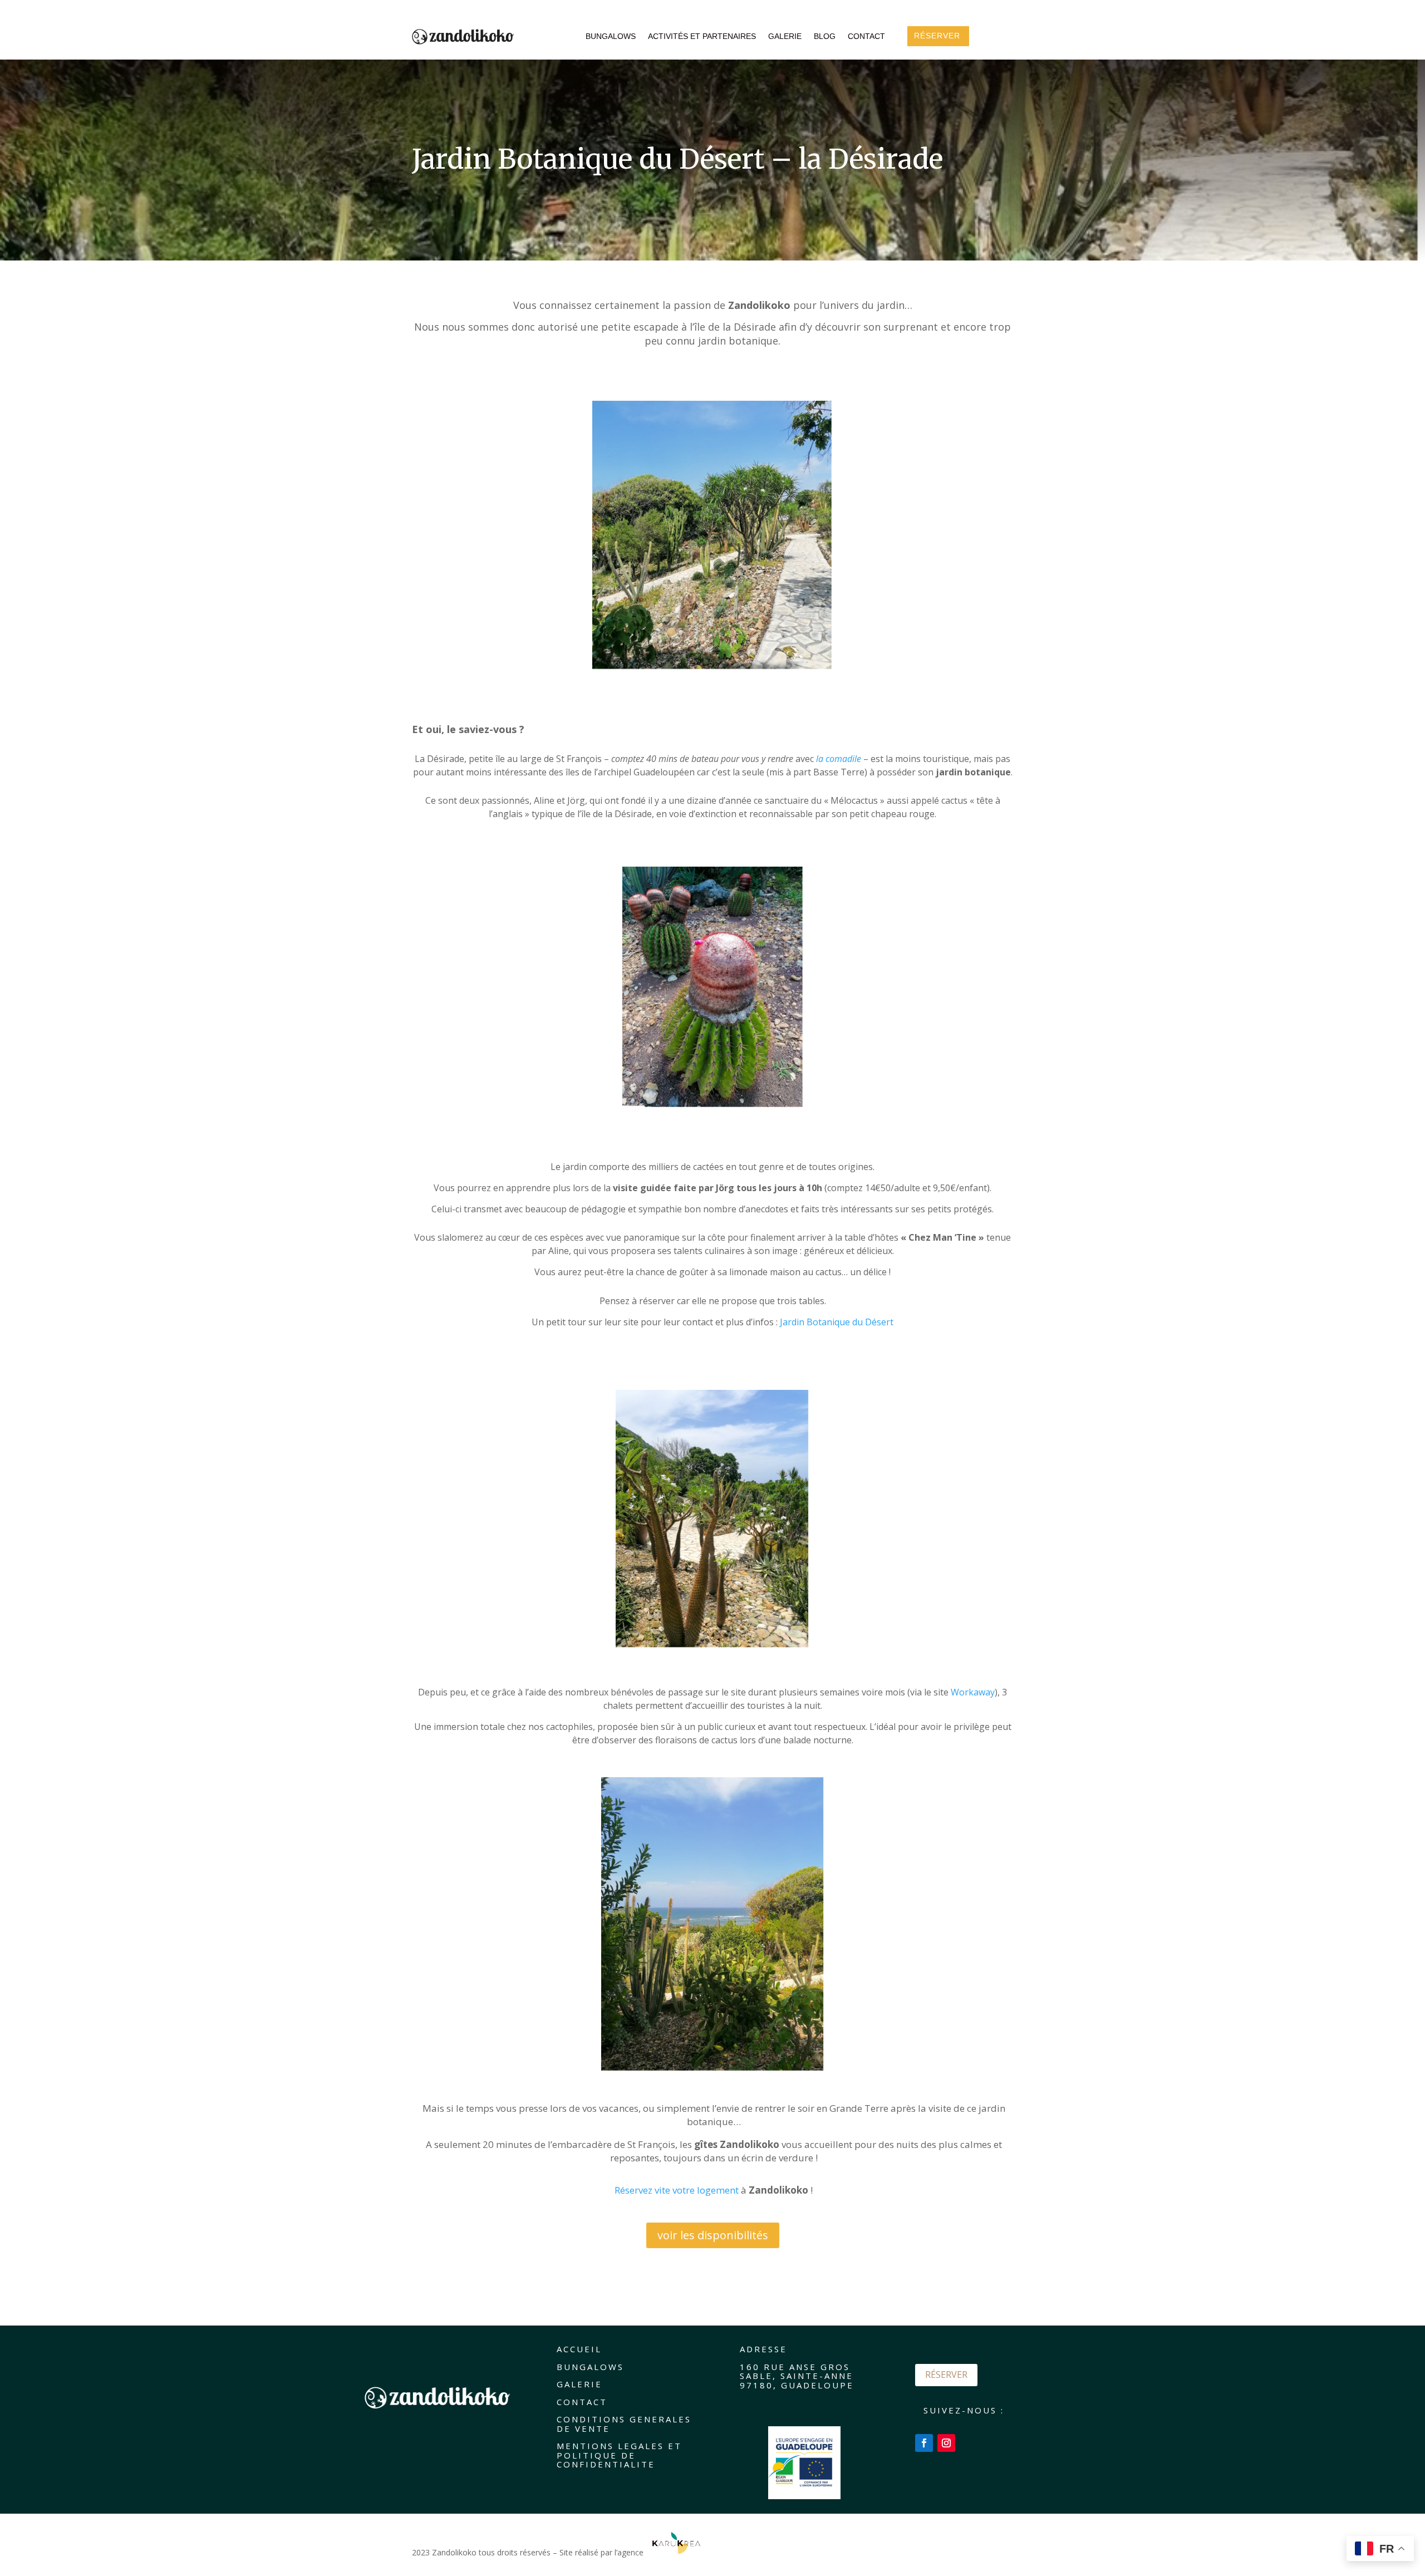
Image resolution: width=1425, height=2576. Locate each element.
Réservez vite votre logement (677, 2190)
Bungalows (611, 36)
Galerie (785, 36)
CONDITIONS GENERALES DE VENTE (624, 2424)
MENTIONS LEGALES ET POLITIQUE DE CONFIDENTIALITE (619, 2455)
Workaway (973, 1692)
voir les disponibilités (713, 2235)
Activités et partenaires (702, 36)
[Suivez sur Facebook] (924, 2443)
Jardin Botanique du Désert (837, 1322)
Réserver (937, 36)
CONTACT (582, 2402)
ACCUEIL (579, 2349)
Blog (825, 36)
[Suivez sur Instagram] (946, 2443)
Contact (866, 36)
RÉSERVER (946, 2375)
